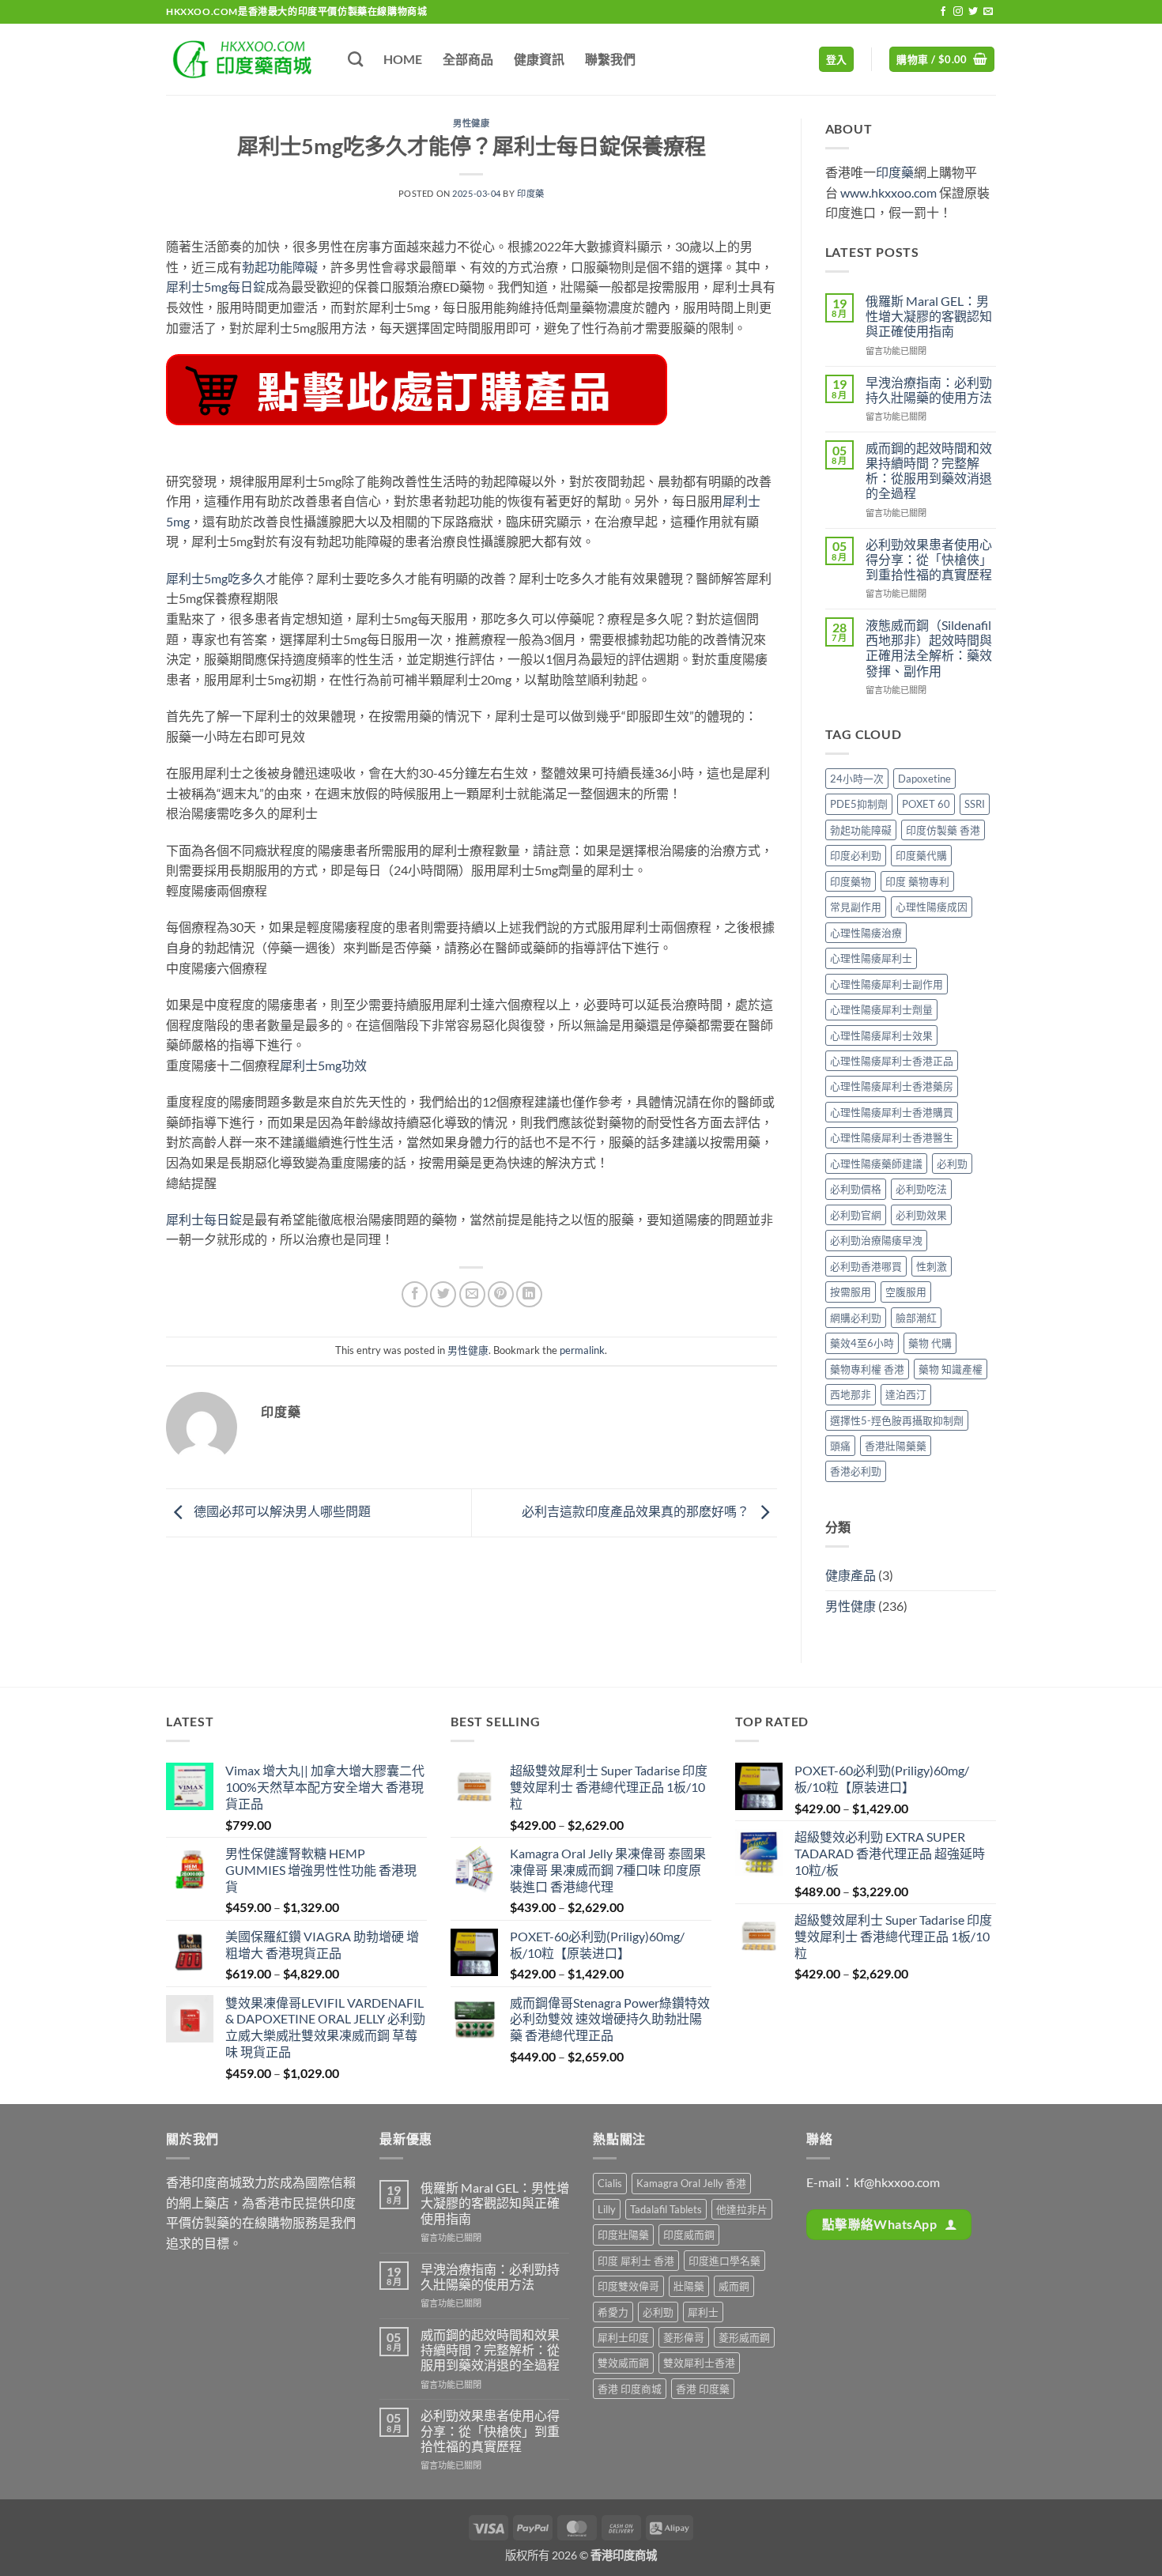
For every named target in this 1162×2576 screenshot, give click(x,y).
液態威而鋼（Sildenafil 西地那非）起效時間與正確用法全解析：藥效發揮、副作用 (929, 648)
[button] (837, 60)
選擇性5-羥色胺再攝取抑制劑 (897, 1420)
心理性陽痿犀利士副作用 (887, 984)
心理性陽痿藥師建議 (876, 1164)
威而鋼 (734, 2286)
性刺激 (932, 1266)
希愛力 (613, 2312)
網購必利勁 (856, 1318)
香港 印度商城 (630, 2389)
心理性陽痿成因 (932, 907)
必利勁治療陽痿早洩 (876, 1240)
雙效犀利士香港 (699, 2363)
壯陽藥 (689, 2286)
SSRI (975, 804)
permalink (582, 1350)
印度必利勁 (856, 855)
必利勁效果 (921, 1215)
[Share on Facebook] (415, 1294)
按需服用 (851, 1292)
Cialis (610, 2183)
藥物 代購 (930, 1343)
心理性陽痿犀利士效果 (881, 1035)
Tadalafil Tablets (666, 2209)
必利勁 (952, 1164)
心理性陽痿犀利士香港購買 (892, 1112)
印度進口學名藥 (724, 2261)
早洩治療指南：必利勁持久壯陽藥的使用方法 (929, 390)
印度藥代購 (921, 855)
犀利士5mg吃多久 (216, 578)
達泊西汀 (906, 1394)
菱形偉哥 (684, 2337)
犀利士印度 (623, 2337)
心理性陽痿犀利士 (871, 958)
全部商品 (468, 59)
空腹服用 (906, 1292)
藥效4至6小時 (862, 1343)
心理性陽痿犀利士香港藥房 (892, 1086)
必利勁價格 (856, 1189)
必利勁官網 (856, 1215)
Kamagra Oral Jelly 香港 (691, 2183)
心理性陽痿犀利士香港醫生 (892, 1137)
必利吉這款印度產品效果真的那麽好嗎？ (637, 1511)
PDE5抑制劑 (859, 804)
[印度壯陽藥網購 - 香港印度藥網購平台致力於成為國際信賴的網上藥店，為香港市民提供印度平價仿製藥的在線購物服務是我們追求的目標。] (245, 59)
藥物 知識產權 (951, 1369)
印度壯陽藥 (623, 2235)
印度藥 (531, 193)
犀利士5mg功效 (323, 1065)
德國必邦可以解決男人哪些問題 (281, 1511)
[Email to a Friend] (472, 1294)
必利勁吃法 (921, 1189)
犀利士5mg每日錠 (216, 287)
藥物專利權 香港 (867, 1369)
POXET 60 (926, 804)
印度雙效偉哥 (628, 2286)
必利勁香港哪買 (866, 1266)
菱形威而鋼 (744, 2337)
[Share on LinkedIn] (529, 1294)
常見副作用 (856, 907)
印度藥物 (851, 881)
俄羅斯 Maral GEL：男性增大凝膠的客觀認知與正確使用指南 (929, 316)
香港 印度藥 (703, 2389)
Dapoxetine (924, 779)
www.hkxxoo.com (888, 192)
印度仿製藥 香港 (943, 830)
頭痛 (840, 1446)
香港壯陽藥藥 (896, 1446)
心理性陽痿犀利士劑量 (881, 1009)
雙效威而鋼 (623, 2363)
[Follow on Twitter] (973, 12)
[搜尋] (355, 59)
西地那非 (851, 1394)
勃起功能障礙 (280, 267)
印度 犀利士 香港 (636, 2261)
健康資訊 (539, 59)
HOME (403, 59)
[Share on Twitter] (443, 1294)
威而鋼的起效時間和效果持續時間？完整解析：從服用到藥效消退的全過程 (929, 471)
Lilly (607, 2209)
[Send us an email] (988, 12)
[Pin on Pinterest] (501, 1294)
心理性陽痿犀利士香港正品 (892, 1061)
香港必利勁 (856, 1471)
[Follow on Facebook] (943, 12)
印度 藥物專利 (917, 881)
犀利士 (703, 2312)
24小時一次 (857, 779)
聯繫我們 (610, 59)
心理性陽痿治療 (866, 933)
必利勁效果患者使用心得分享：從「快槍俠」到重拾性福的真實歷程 (929, 559)
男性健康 (471, 123)
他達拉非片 (742, 2209)
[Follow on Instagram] (958, 12)
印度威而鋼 (689, 2235)
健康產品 (851, 1575)
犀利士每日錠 (204, 1219)
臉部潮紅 (916, 1318)
